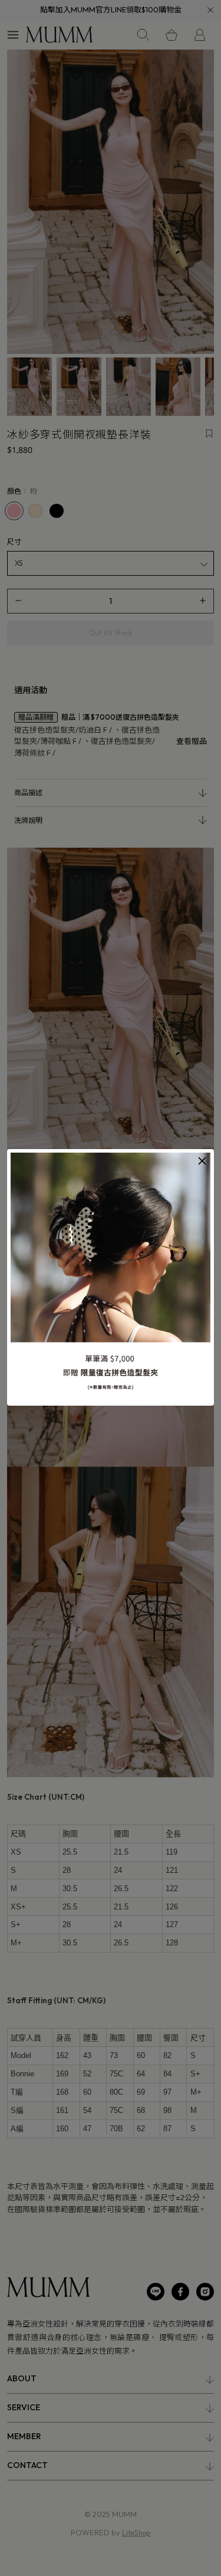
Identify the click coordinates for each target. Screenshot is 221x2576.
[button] (202, 1161)
